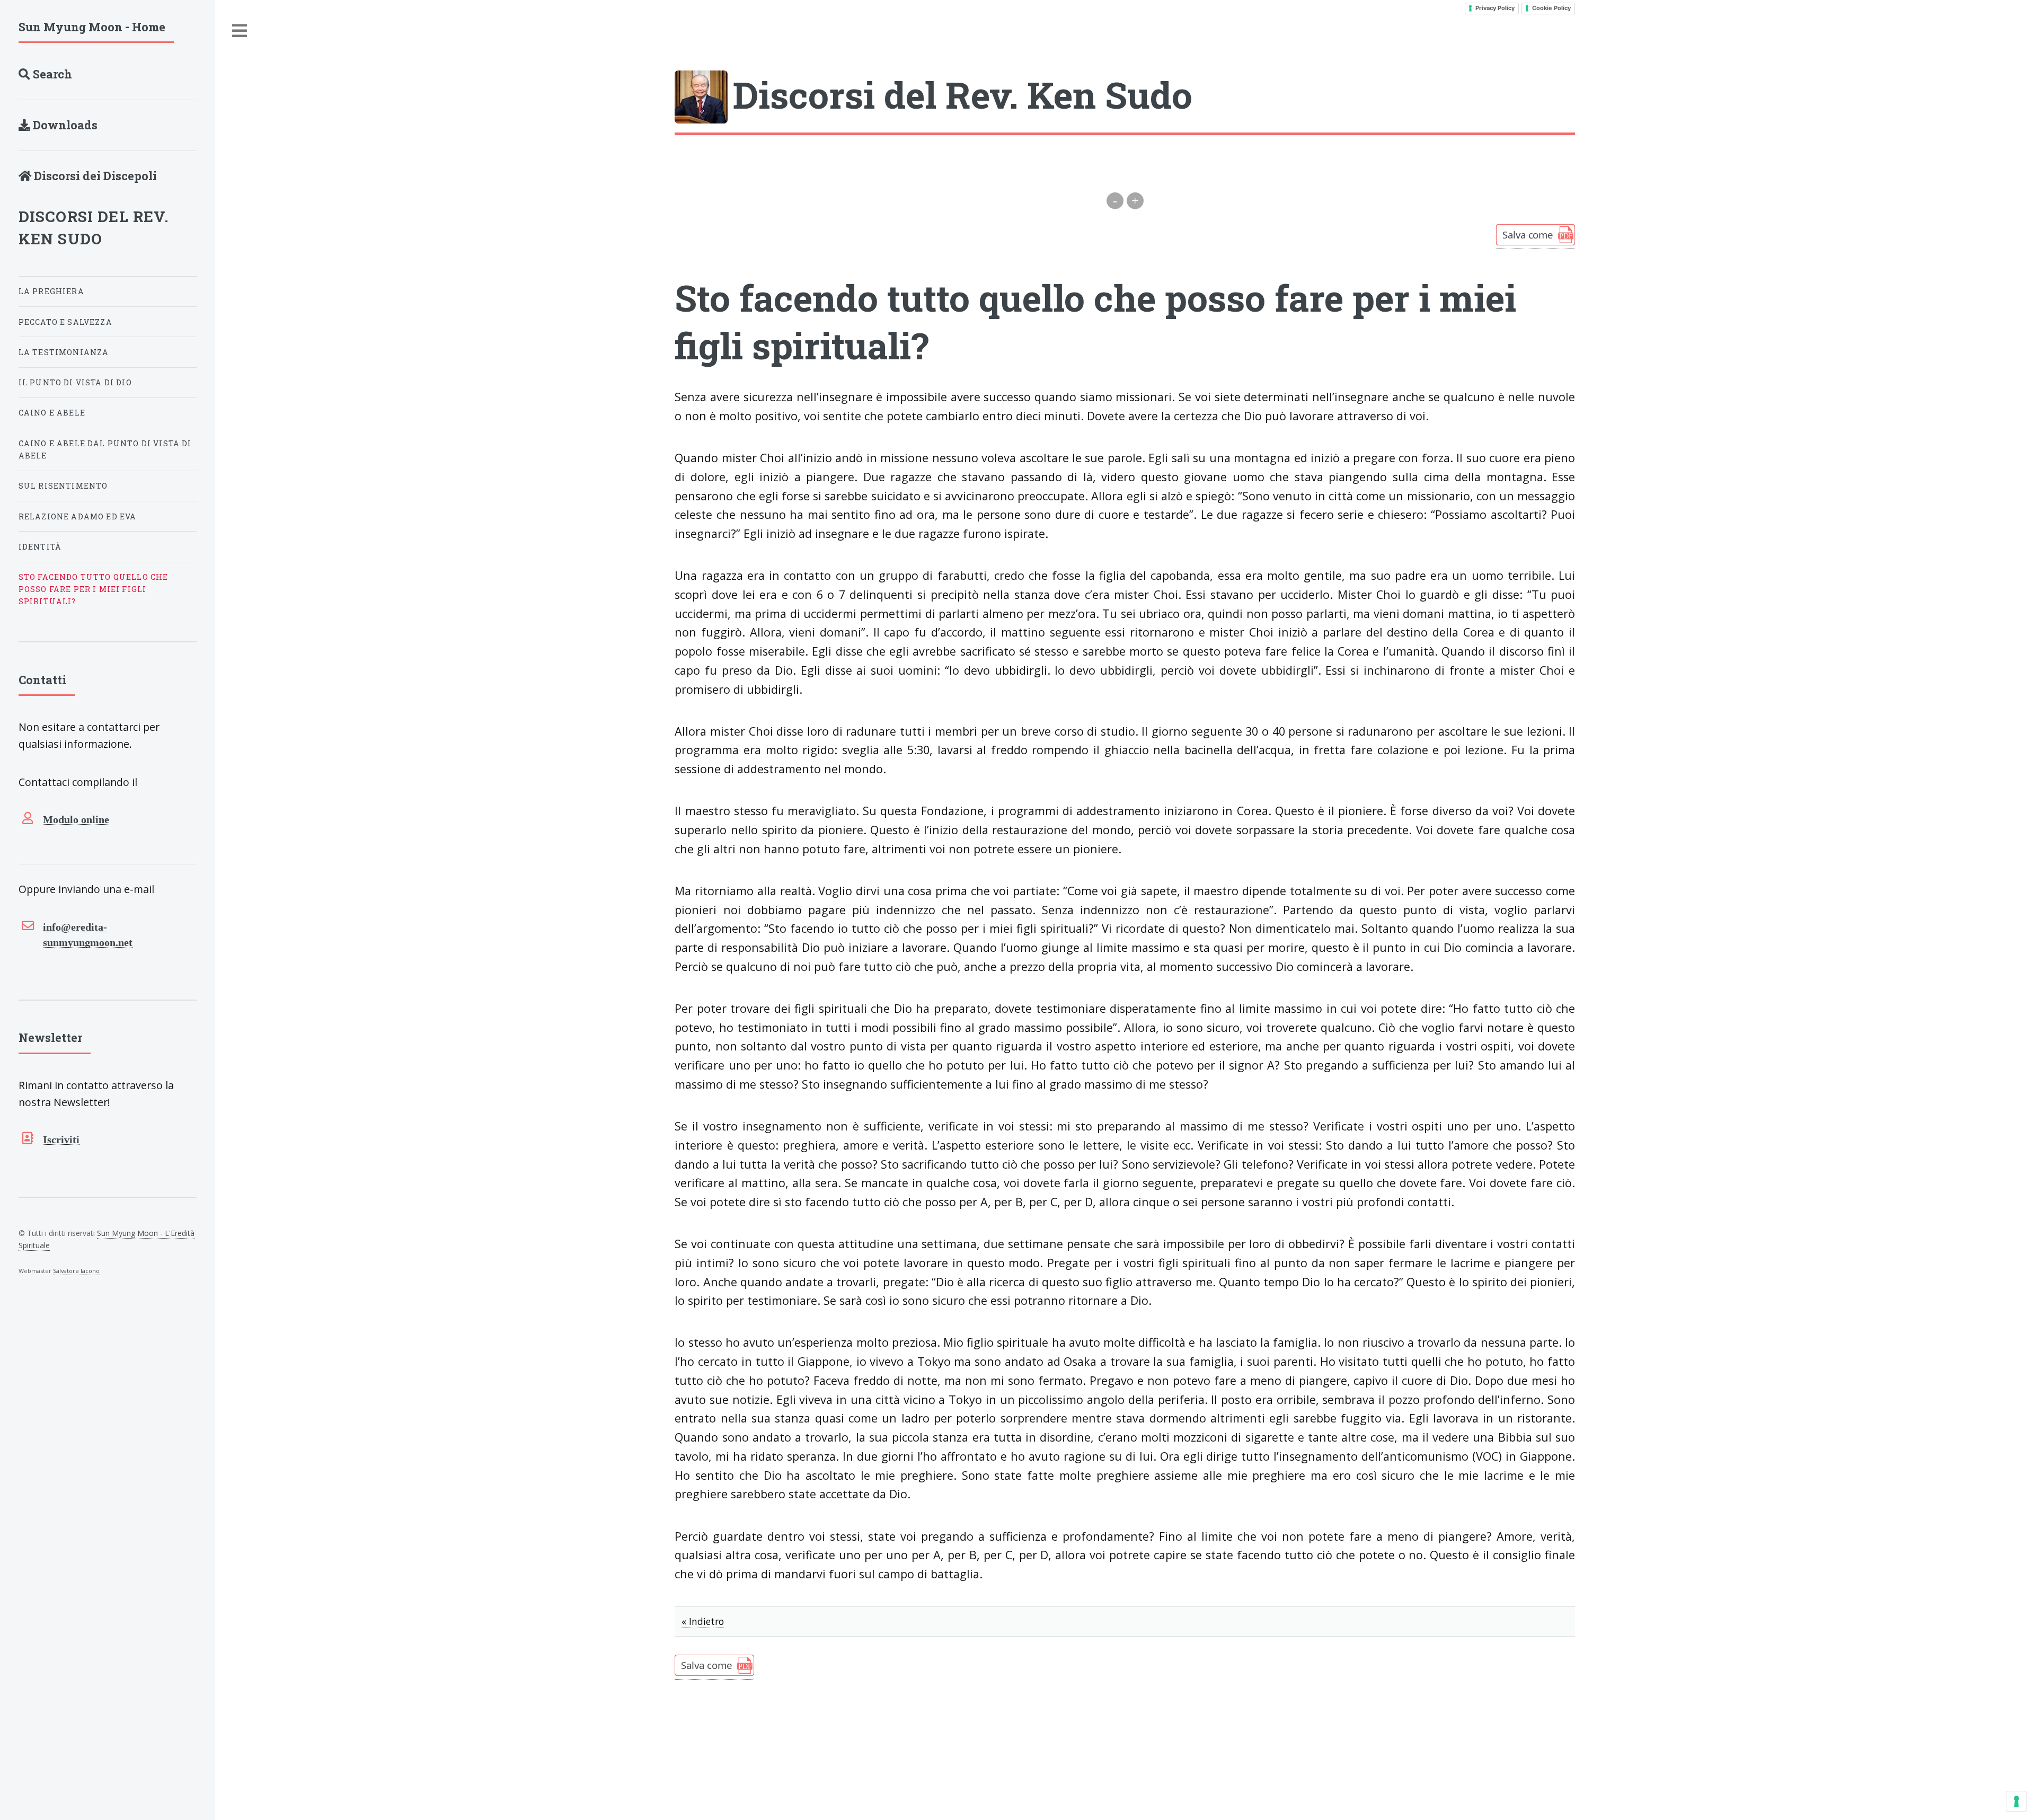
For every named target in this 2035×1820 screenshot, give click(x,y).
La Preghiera (51, 291)
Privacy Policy (1495, 8)
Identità (40, 547)
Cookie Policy (1551, 8)
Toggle (240, 31)
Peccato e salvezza (65, 322)
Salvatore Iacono (76, 1271)
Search (51, 74)
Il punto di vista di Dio (75, 382)
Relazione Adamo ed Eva (78, 516)
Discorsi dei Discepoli (94, 176)
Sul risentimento (63, 486)
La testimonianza (64, 352)
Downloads (64, 125)
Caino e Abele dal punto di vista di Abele (105, 449)
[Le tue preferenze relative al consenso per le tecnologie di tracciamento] (2016, 1801)
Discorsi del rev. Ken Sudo (94, 228)
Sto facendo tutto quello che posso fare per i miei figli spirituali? (94, 589)
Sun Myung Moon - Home (92, 27)
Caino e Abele (52, 413)
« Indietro (703, 1621)
